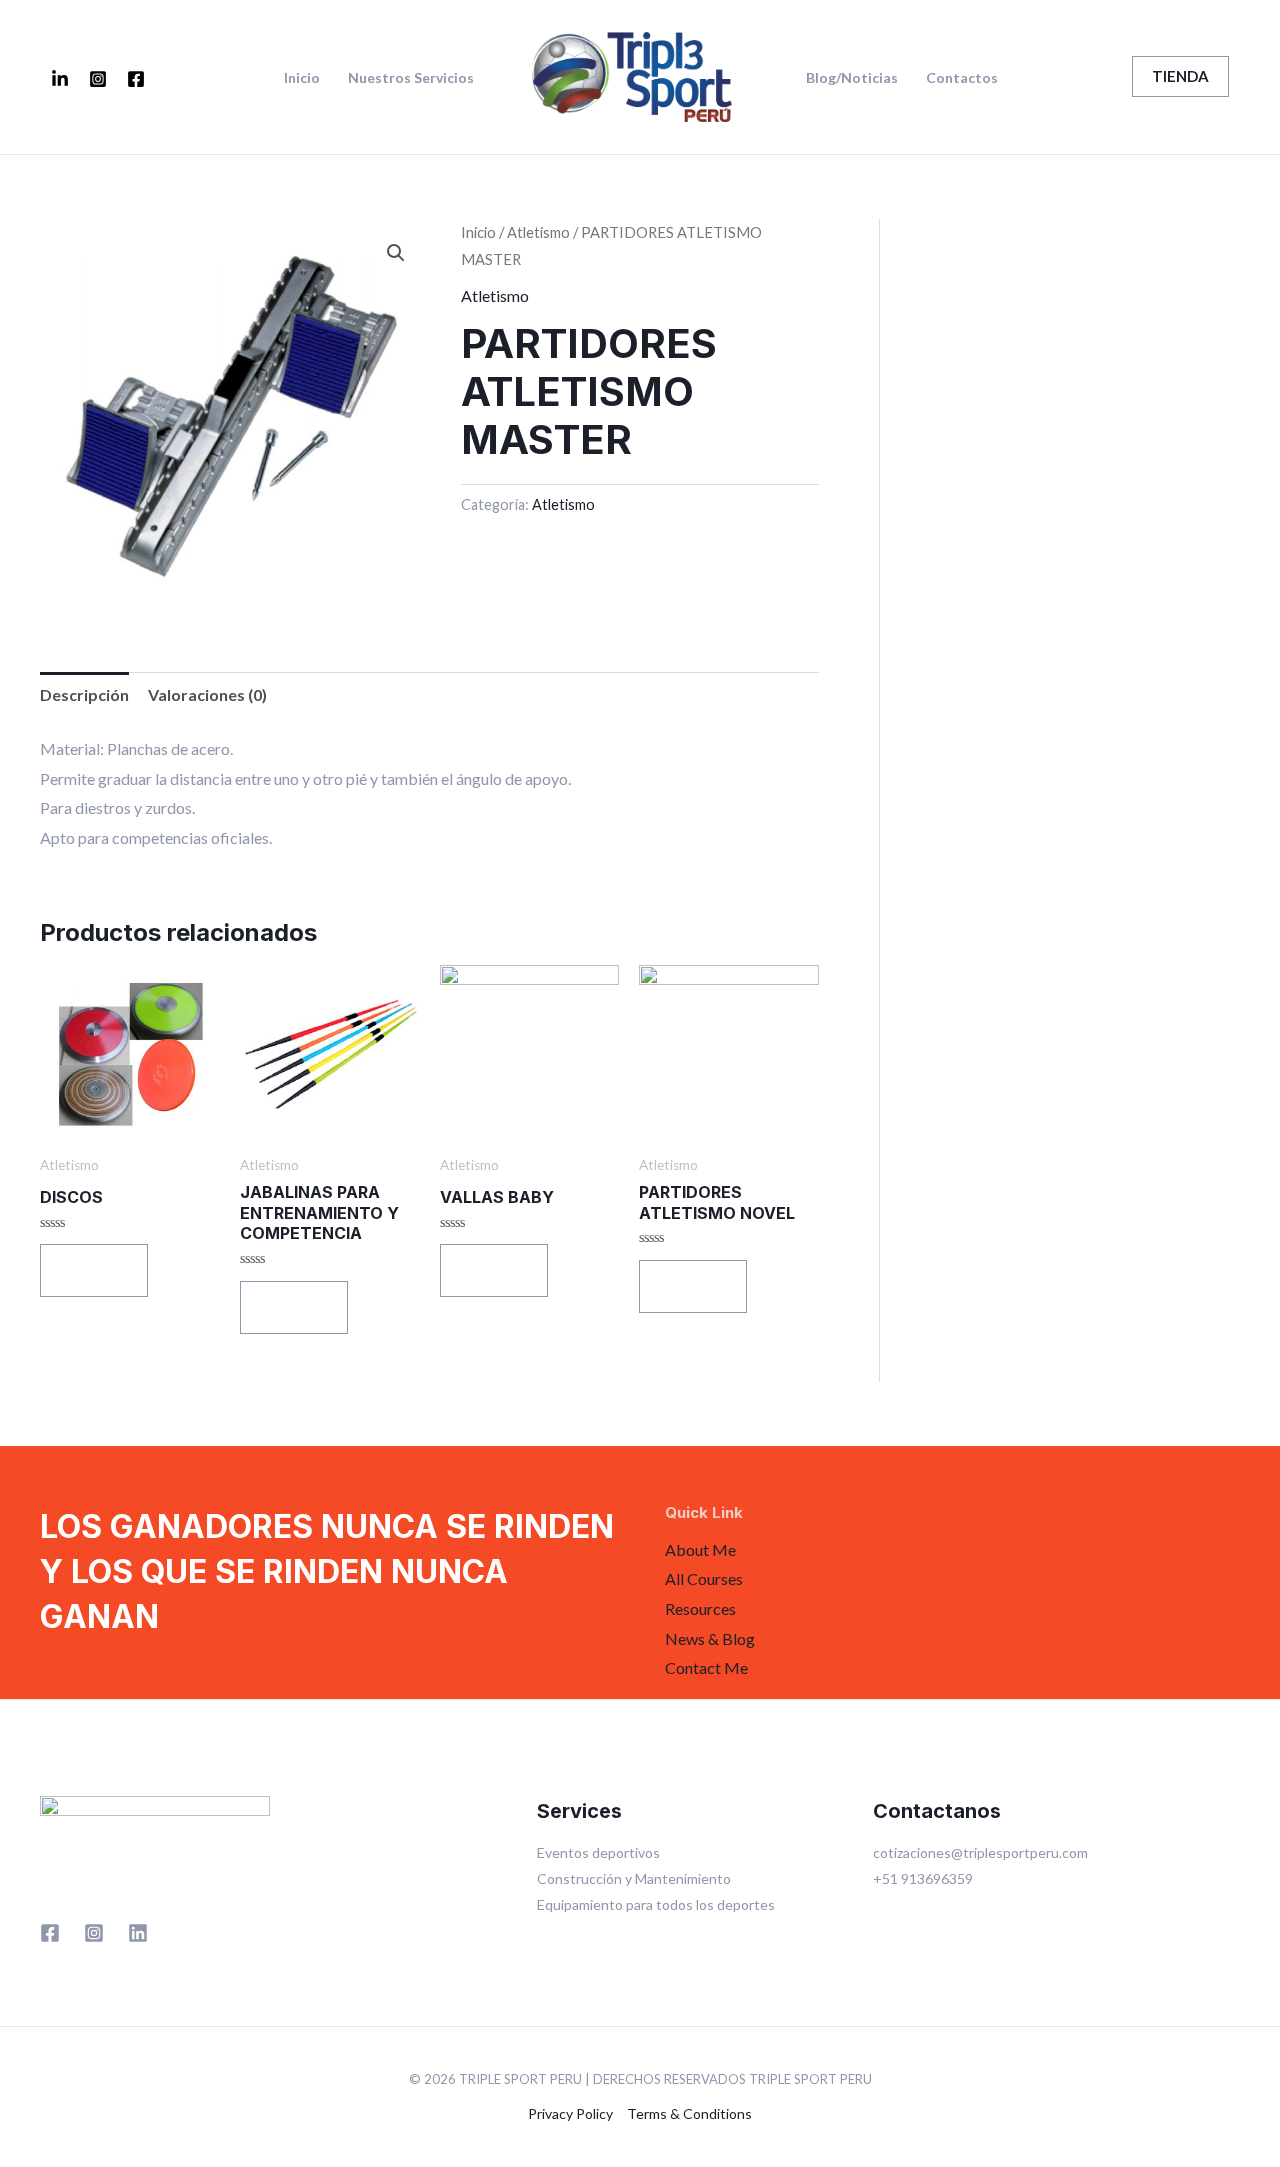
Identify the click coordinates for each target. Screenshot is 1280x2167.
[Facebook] (136, 79)
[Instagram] (98, 79)
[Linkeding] (60, 79)
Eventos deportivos (598, 1852)
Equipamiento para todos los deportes (656, 1904)
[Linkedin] (138, 1933)
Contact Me (706, 1667)
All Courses (704, 1578)
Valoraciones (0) (207, 694)
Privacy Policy (570, 2113)
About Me (700, 1549)
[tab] (84, 695)
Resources (700, 1608)
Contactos (962, 78)
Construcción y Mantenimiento (634, 1878)
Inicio (302, 78)
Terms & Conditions (689, 2113)
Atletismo (538, 232)
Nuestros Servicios (411, 78)
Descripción (84, 694)
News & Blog (710, 1638)
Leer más (94, 1269)
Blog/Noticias (852, 78)
